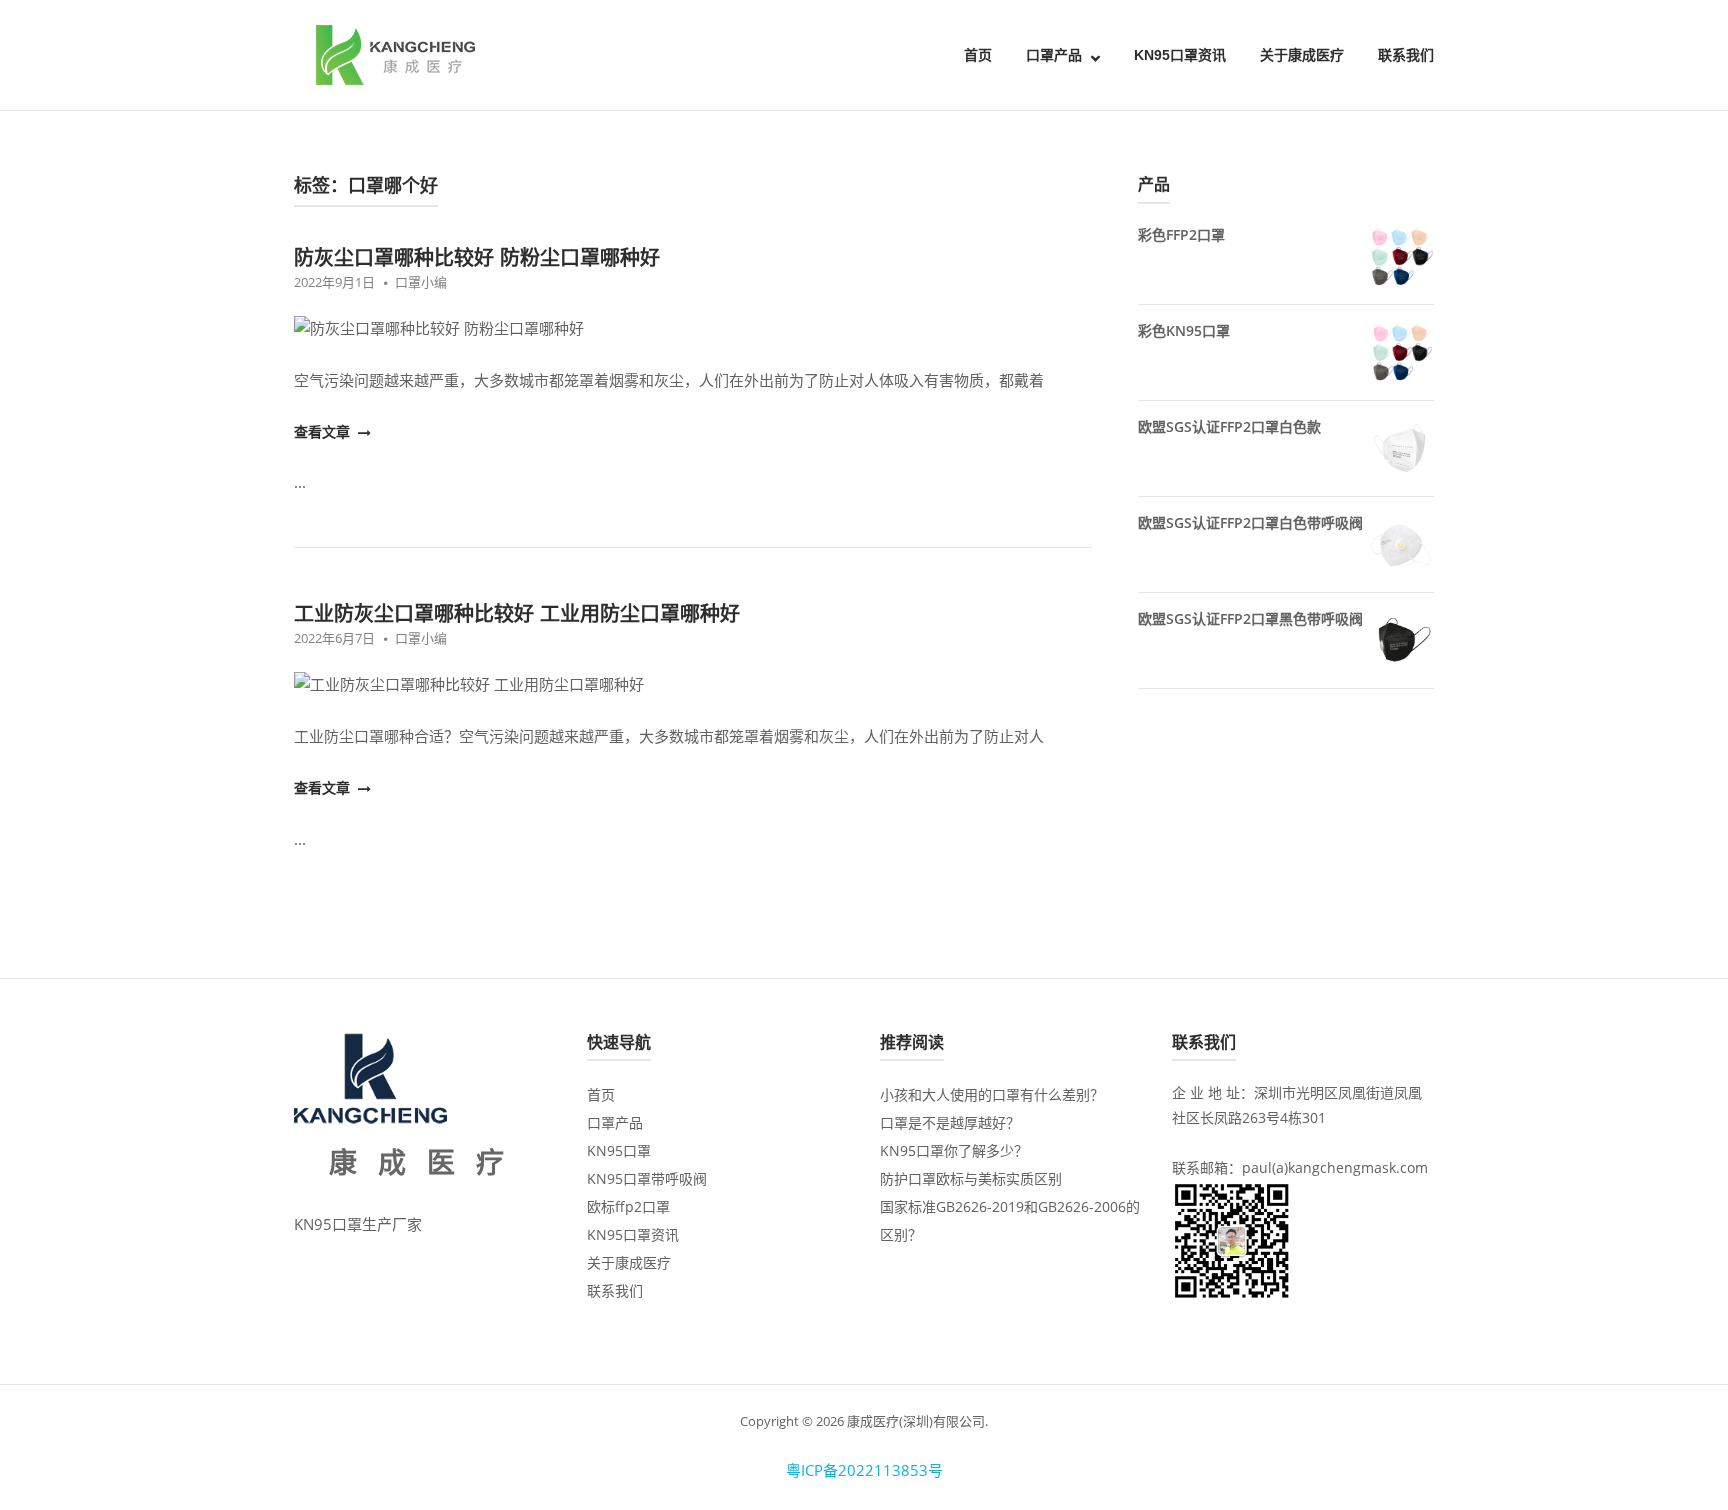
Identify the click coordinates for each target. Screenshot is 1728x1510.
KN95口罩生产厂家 (358, 1224)
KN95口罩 (619, 1150)
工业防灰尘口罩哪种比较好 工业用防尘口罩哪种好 (517, 614)
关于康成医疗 (1302, 55)
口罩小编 (421, 282)
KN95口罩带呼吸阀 (647, 1178)
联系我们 (1406, 55)
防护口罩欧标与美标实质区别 (971, 1178)
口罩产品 (1054, 55)
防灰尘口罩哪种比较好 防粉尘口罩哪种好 (477, 258)
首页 (978, 55)
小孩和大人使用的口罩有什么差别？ (992, 1094)
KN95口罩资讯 (1180, 55)
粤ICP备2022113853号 (864, 1470)
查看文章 (324, 431)
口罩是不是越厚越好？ (950, 1122)
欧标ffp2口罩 (628, 1206)
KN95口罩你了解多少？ (954, 1150)
